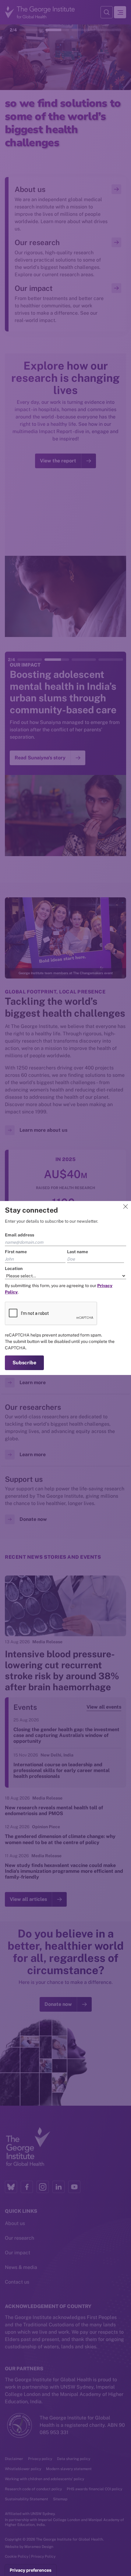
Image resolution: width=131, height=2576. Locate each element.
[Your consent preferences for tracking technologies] (31, 2570)
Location (14, 1268)
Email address (19, 1235)
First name (16, 1252)
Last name (78, 1252)
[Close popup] (126, 1207)
